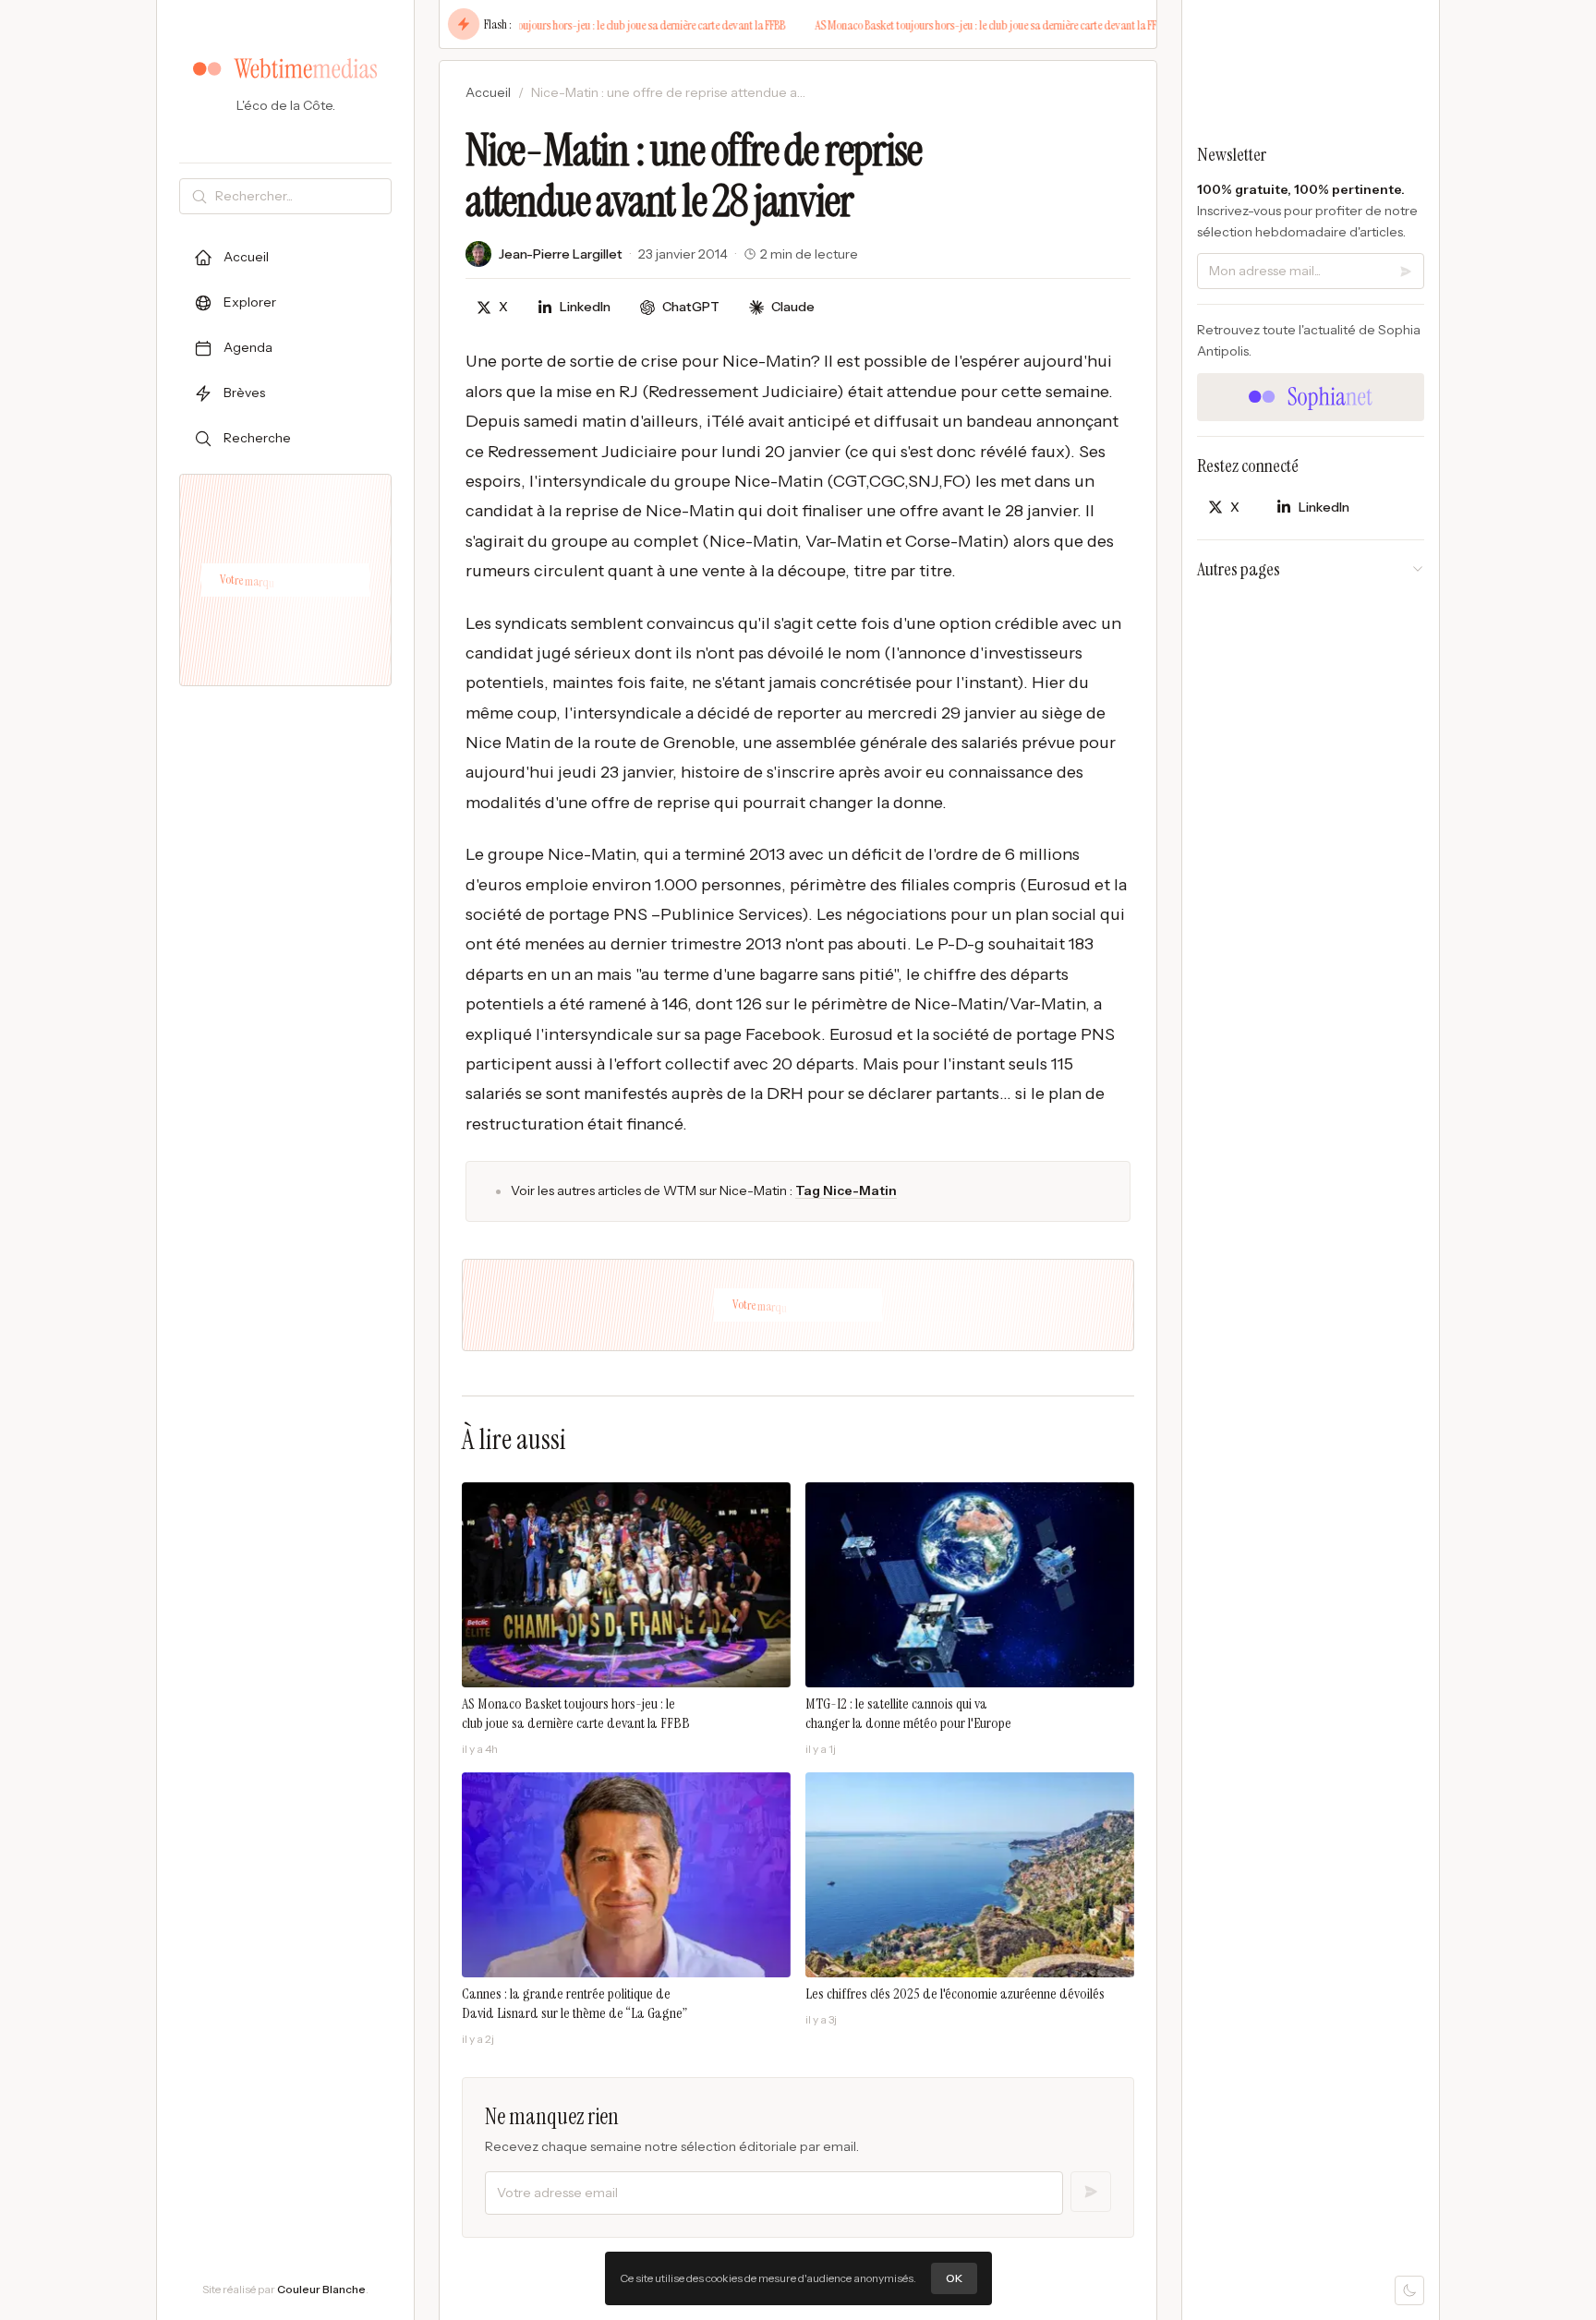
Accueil (488, 92)
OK (954, 2278)
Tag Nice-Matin (846, 1190)
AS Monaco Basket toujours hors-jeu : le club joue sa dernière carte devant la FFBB (585, 25)
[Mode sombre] (1409, 2290)
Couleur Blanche (321, 2289)
